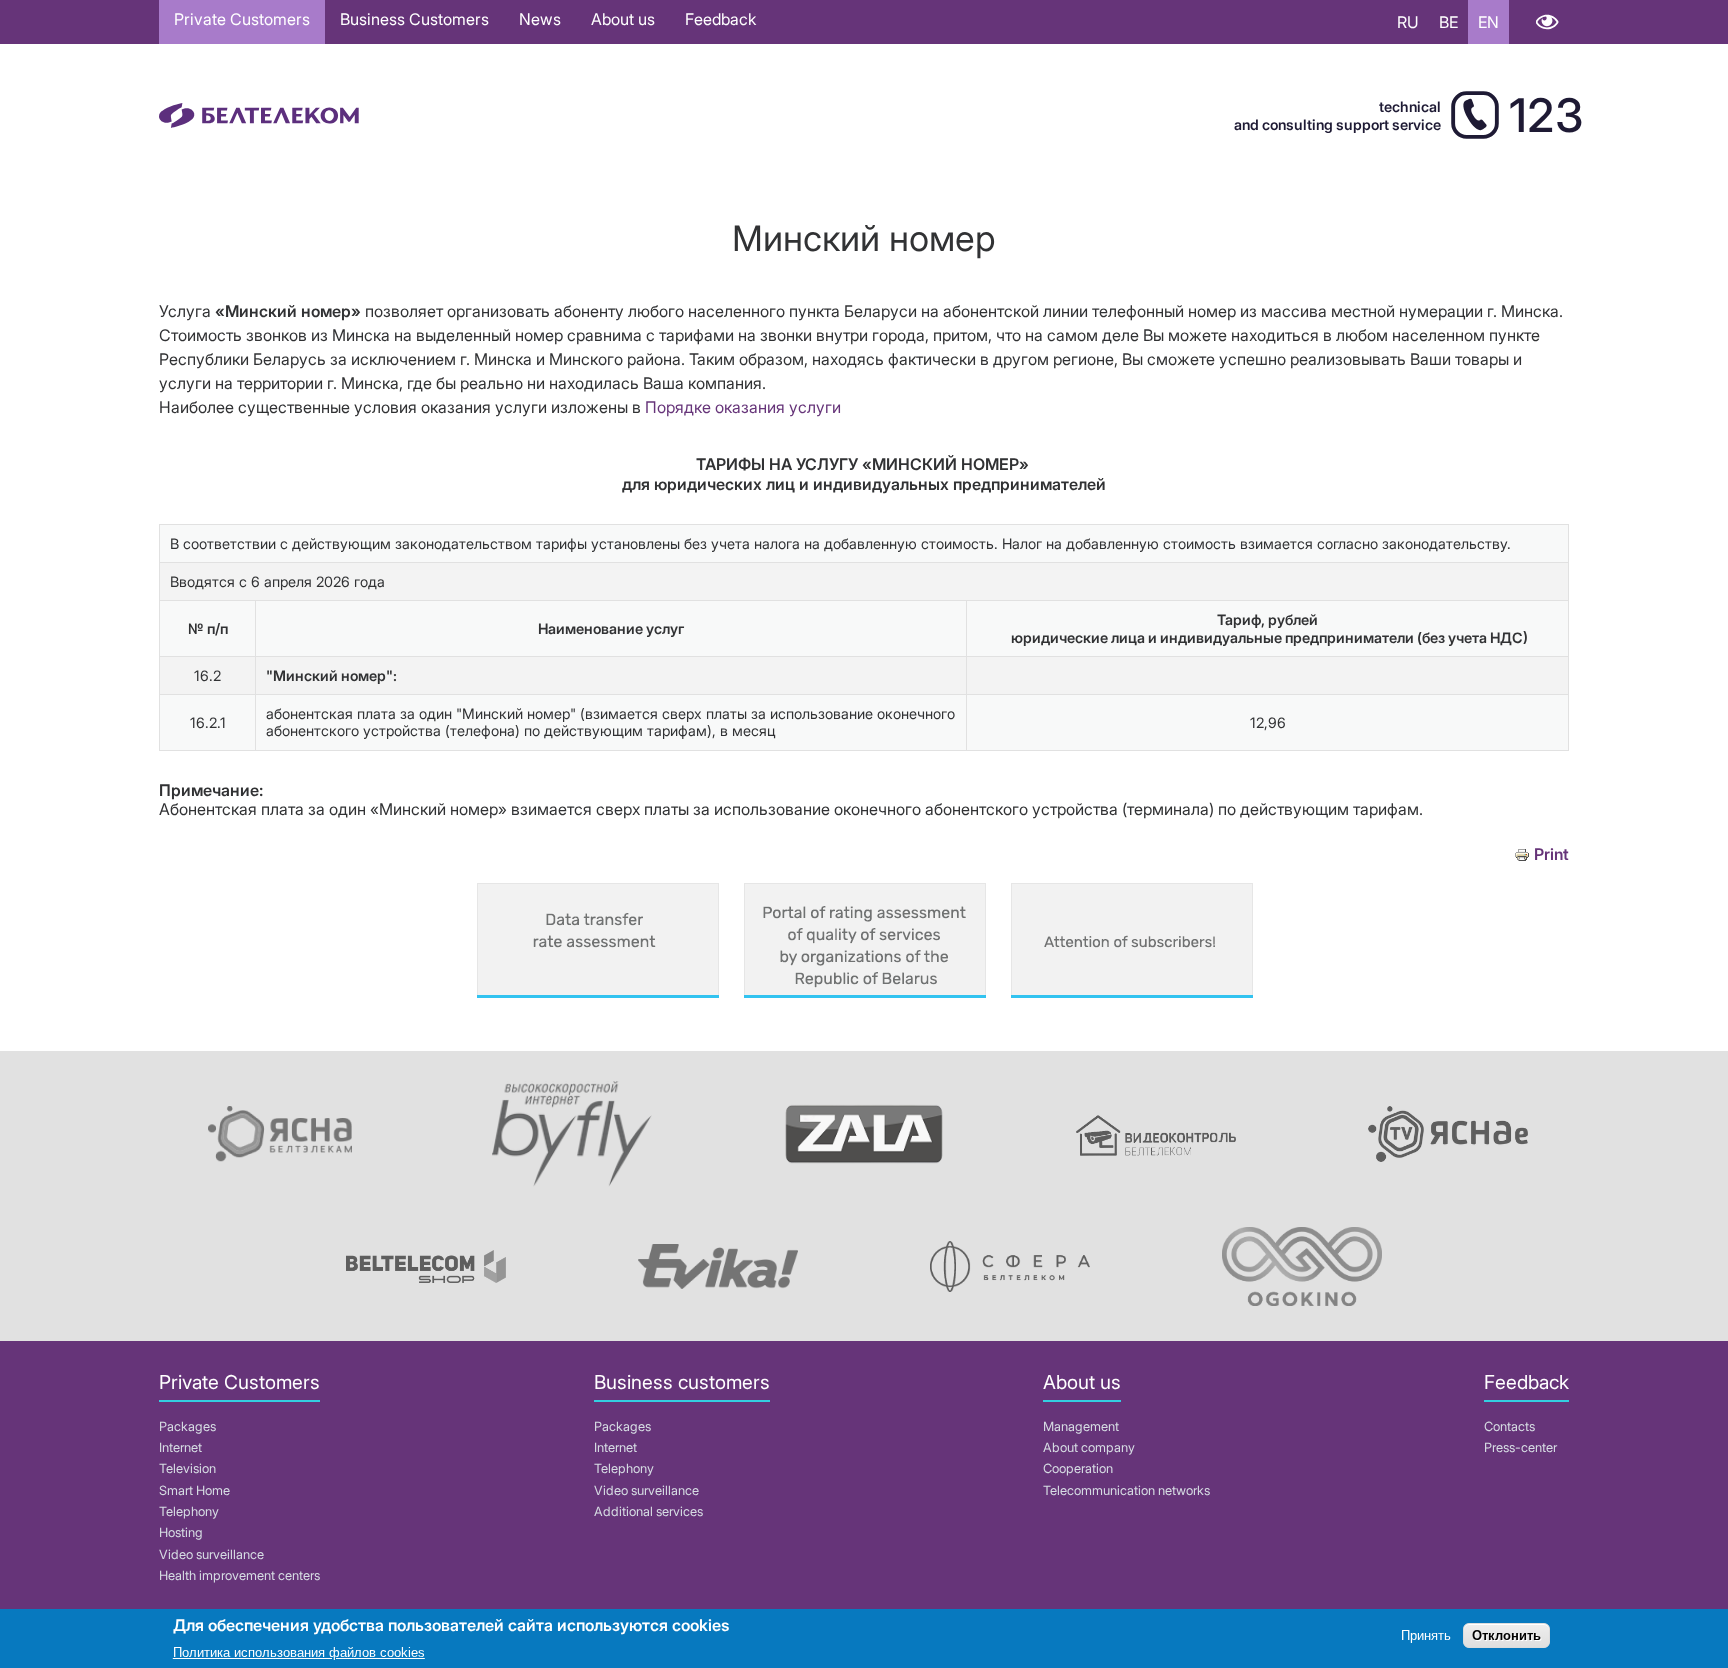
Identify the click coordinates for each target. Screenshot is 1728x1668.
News (540, 19)
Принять (1426, 1635)
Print (1551, 854)
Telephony (189, 1511)
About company (1089, 1447)
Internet (180, 1447)
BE (1448, 22)
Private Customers (242, 19)
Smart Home (194, 1490)
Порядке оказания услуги (743, 407)
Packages (187, 1426)
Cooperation (1078, 1468)
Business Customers (414, 19)
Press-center (1520, 1447)
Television (187, 1468)
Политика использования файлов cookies (299, 1652)
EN (1488, 22)
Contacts (1509, 1426)
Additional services (648, 1511)
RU (1408, 22)
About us (623, 19)
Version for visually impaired (1546, 22)
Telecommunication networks (1126, 1490)
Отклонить (1506, 1635)
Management (1081, 1426)
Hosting (181, 1532)
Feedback (720, 19)
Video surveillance (211, 1554)
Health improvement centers (239, 1575)
